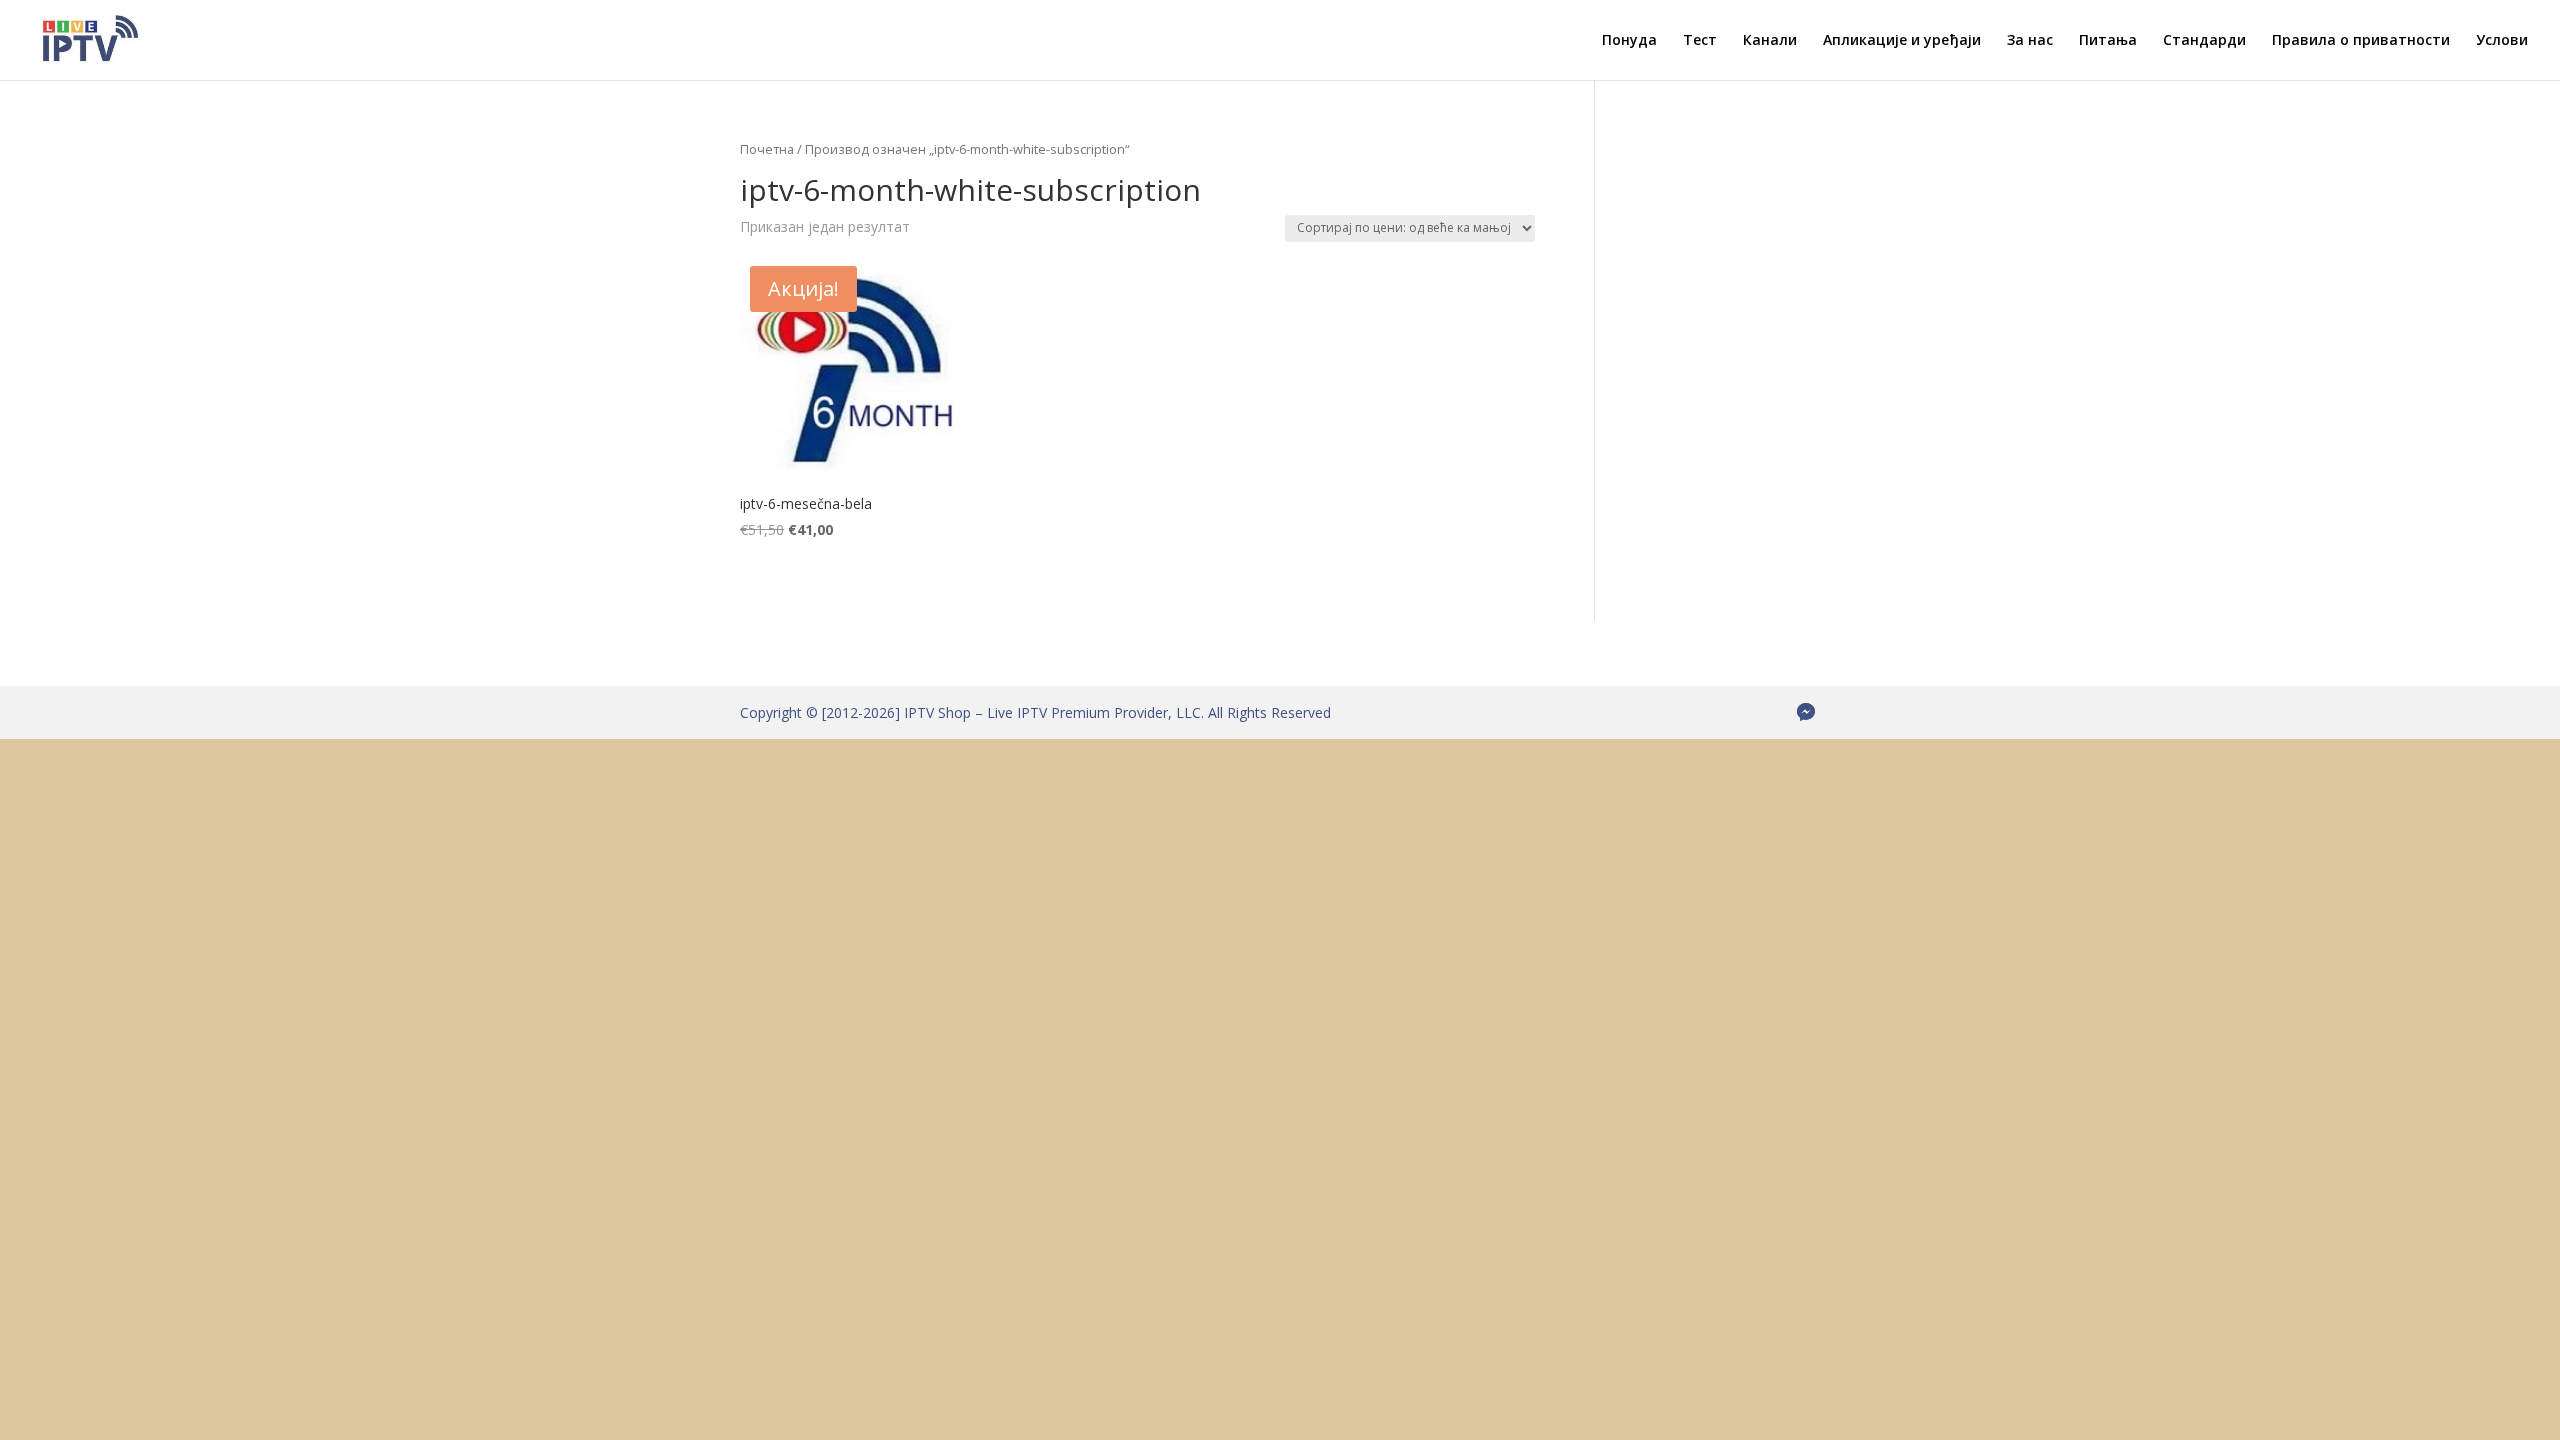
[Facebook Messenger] (1806, 712)
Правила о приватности (2361, 41)
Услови (2502, 41)
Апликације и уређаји (1902, 41)
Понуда (1629, 41)
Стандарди (2204, 41)
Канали (1770, 41)
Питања (2108, 41)
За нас (2030, 41)
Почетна (767, 149)
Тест (1700, 41)
